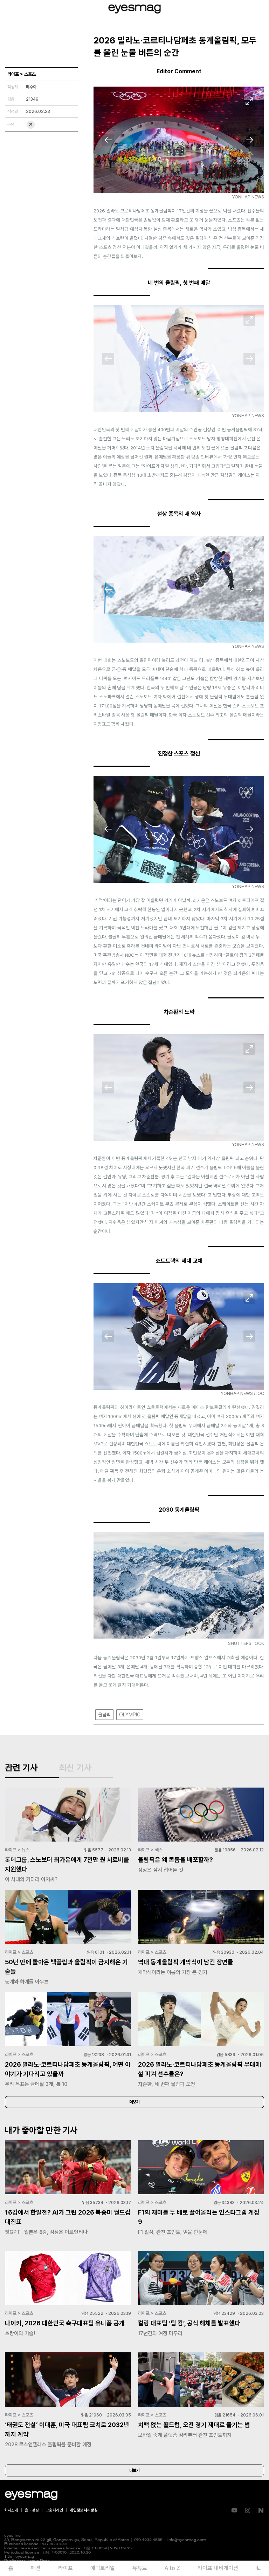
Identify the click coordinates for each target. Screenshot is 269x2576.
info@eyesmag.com (187, 2540)
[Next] (249, 140)
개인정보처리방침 (84, 2510)
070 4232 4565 (148, 2540)
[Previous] (108, 140)
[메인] (134, 9)
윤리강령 (32, 2510)
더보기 (134, 2102)
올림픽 (104, 1715)
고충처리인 (54, 2510)
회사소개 (11, 2510)
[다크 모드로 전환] (259, 2568)
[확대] (249, 101)
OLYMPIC (130, 1715)
